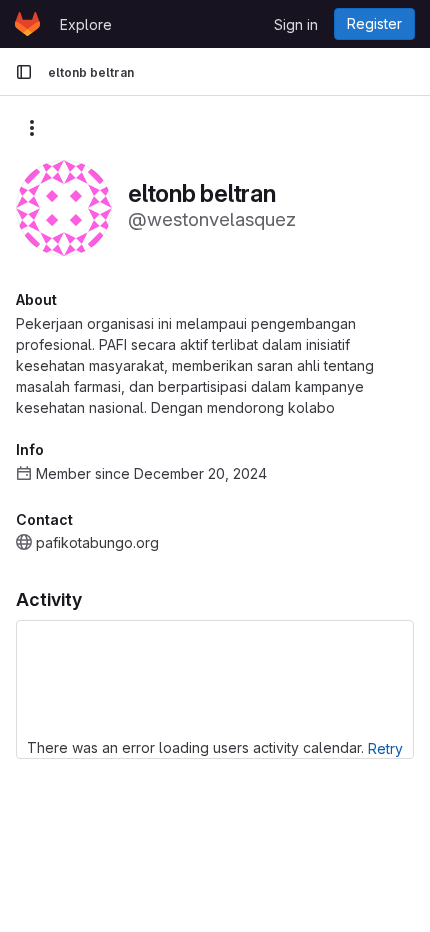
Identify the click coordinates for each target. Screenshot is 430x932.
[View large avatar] (64, 206)
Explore (86, 24)
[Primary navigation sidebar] (24, 72)
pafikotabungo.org (97, 542)
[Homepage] (27, 24)
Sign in (296, 24)
